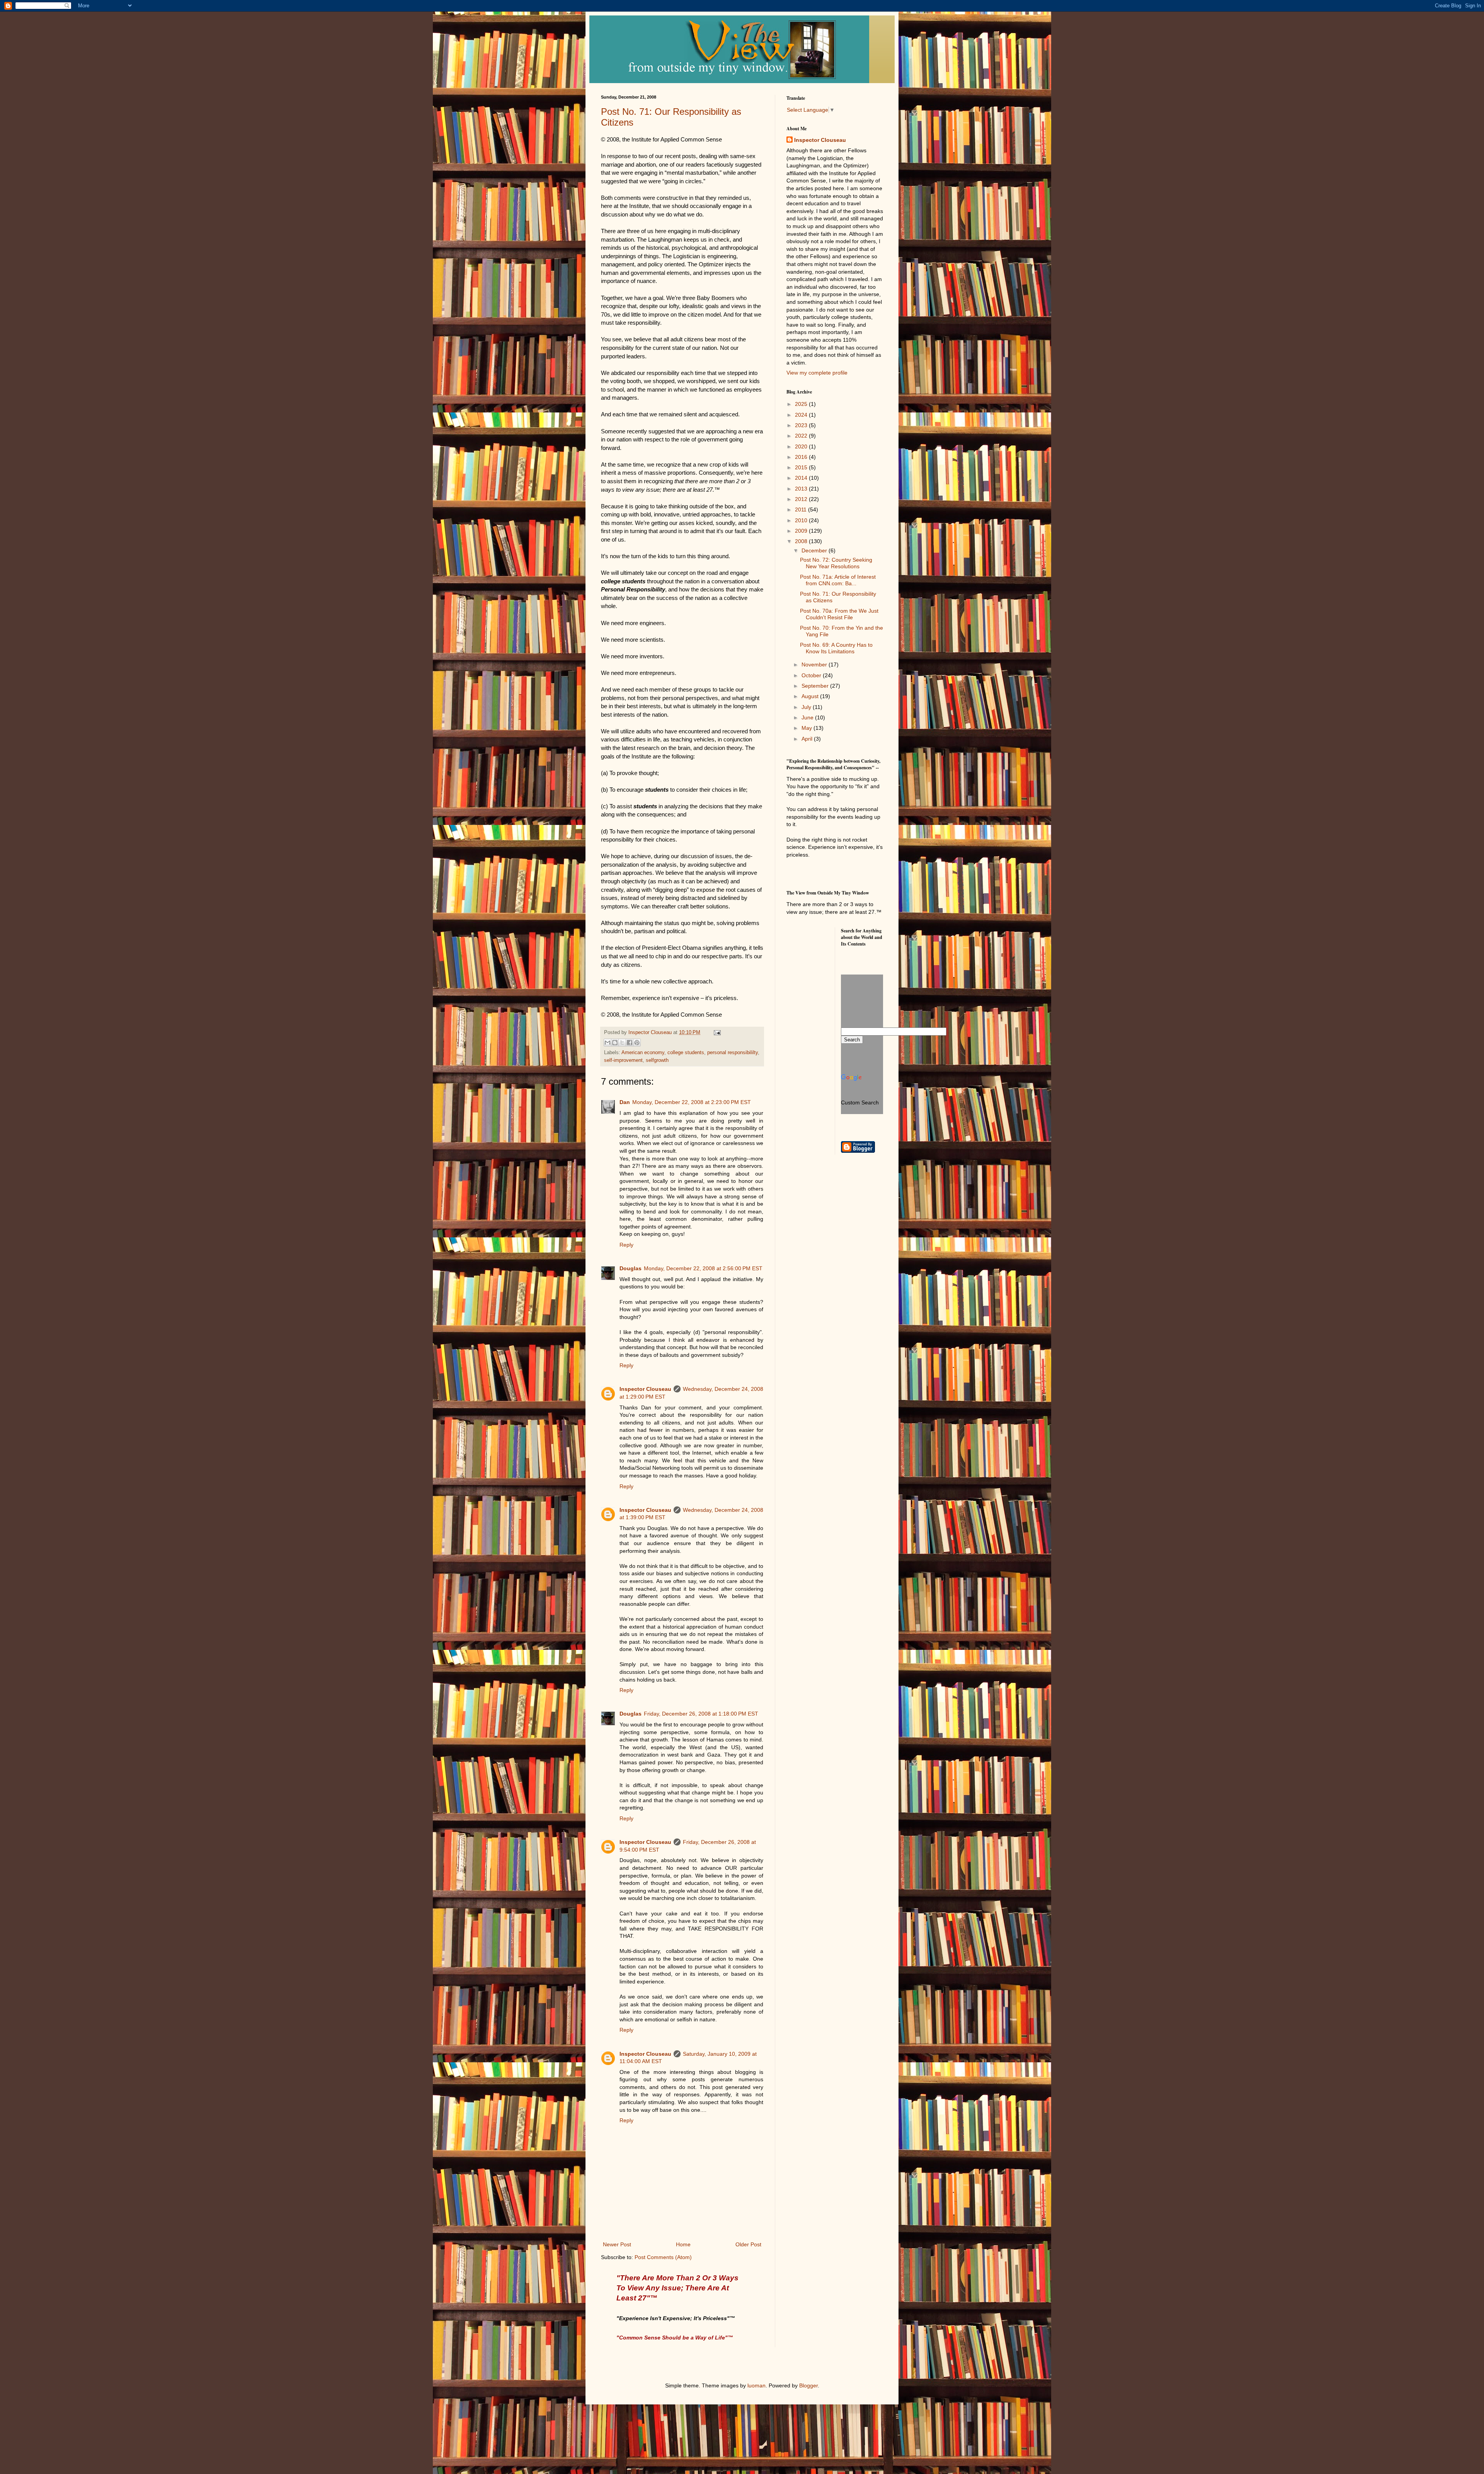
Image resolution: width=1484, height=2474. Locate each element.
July (807, 707)
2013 (802, 489)
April (808, 739)
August (811, 696)
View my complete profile (817, 373)
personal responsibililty (733, 1053)
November (815, 665)
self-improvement (623, 1060)
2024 (802, 415)
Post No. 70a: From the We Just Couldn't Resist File (839, 614)
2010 (802, 520)
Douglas (631, 1268)
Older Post (748, 2244)
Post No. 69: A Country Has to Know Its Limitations (836, 648)
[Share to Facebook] (630, 1043)
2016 (802, 457)
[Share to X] (622, 1043)
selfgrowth (657, 1060)
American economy (643, 1053)
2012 (802, 499)
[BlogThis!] (615, 1043)
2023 (802, 425)
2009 (802, 531)
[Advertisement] (821, 956)
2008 (802, 541)
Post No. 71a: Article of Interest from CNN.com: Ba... (838, 580)
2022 (802, 436)
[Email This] (608, 1043)
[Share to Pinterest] (637, 1043)
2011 (802, 509)
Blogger (808, 2385)
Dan (625, 1102)
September (816, 686)
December (815, 550)
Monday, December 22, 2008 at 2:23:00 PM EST (692, 1102)
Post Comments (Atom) (663, 2257)
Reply (626, 1245)
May (808, 728)
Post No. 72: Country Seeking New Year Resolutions (836, 563)
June (808, 717)
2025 (802, 404)
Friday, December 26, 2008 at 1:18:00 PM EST (701, 1714)
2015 (802, 467)
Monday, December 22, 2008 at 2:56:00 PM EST (703, 1268)
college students (686, 1053)
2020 (802, 446)
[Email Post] (716, 1033)
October (812, 675)
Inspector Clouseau (645, 1389)
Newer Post (617, 2244)
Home (683, 2244)
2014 (802, 478)
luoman (756, 2385)
